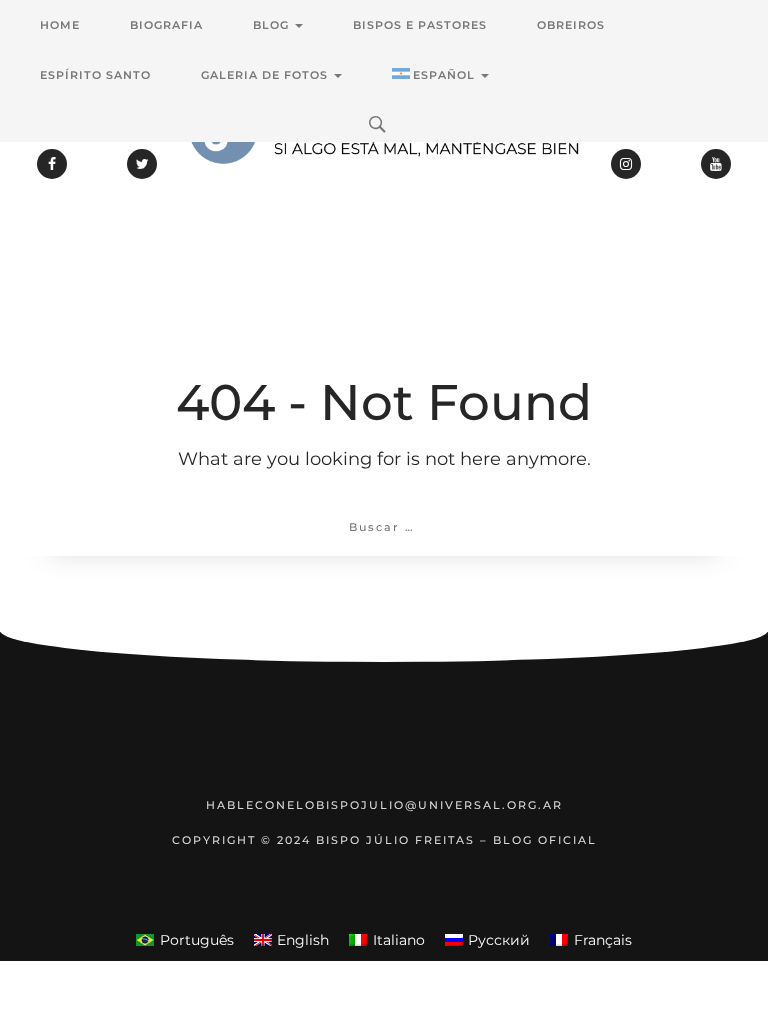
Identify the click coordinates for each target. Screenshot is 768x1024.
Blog (273, 25)
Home (60, 25)
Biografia (166, 25)
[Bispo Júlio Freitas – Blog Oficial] (384, 185)
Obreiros (571, 25)
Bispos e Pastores (420, 25)
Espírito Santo (95, 75)
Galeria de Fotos (266, 75)
